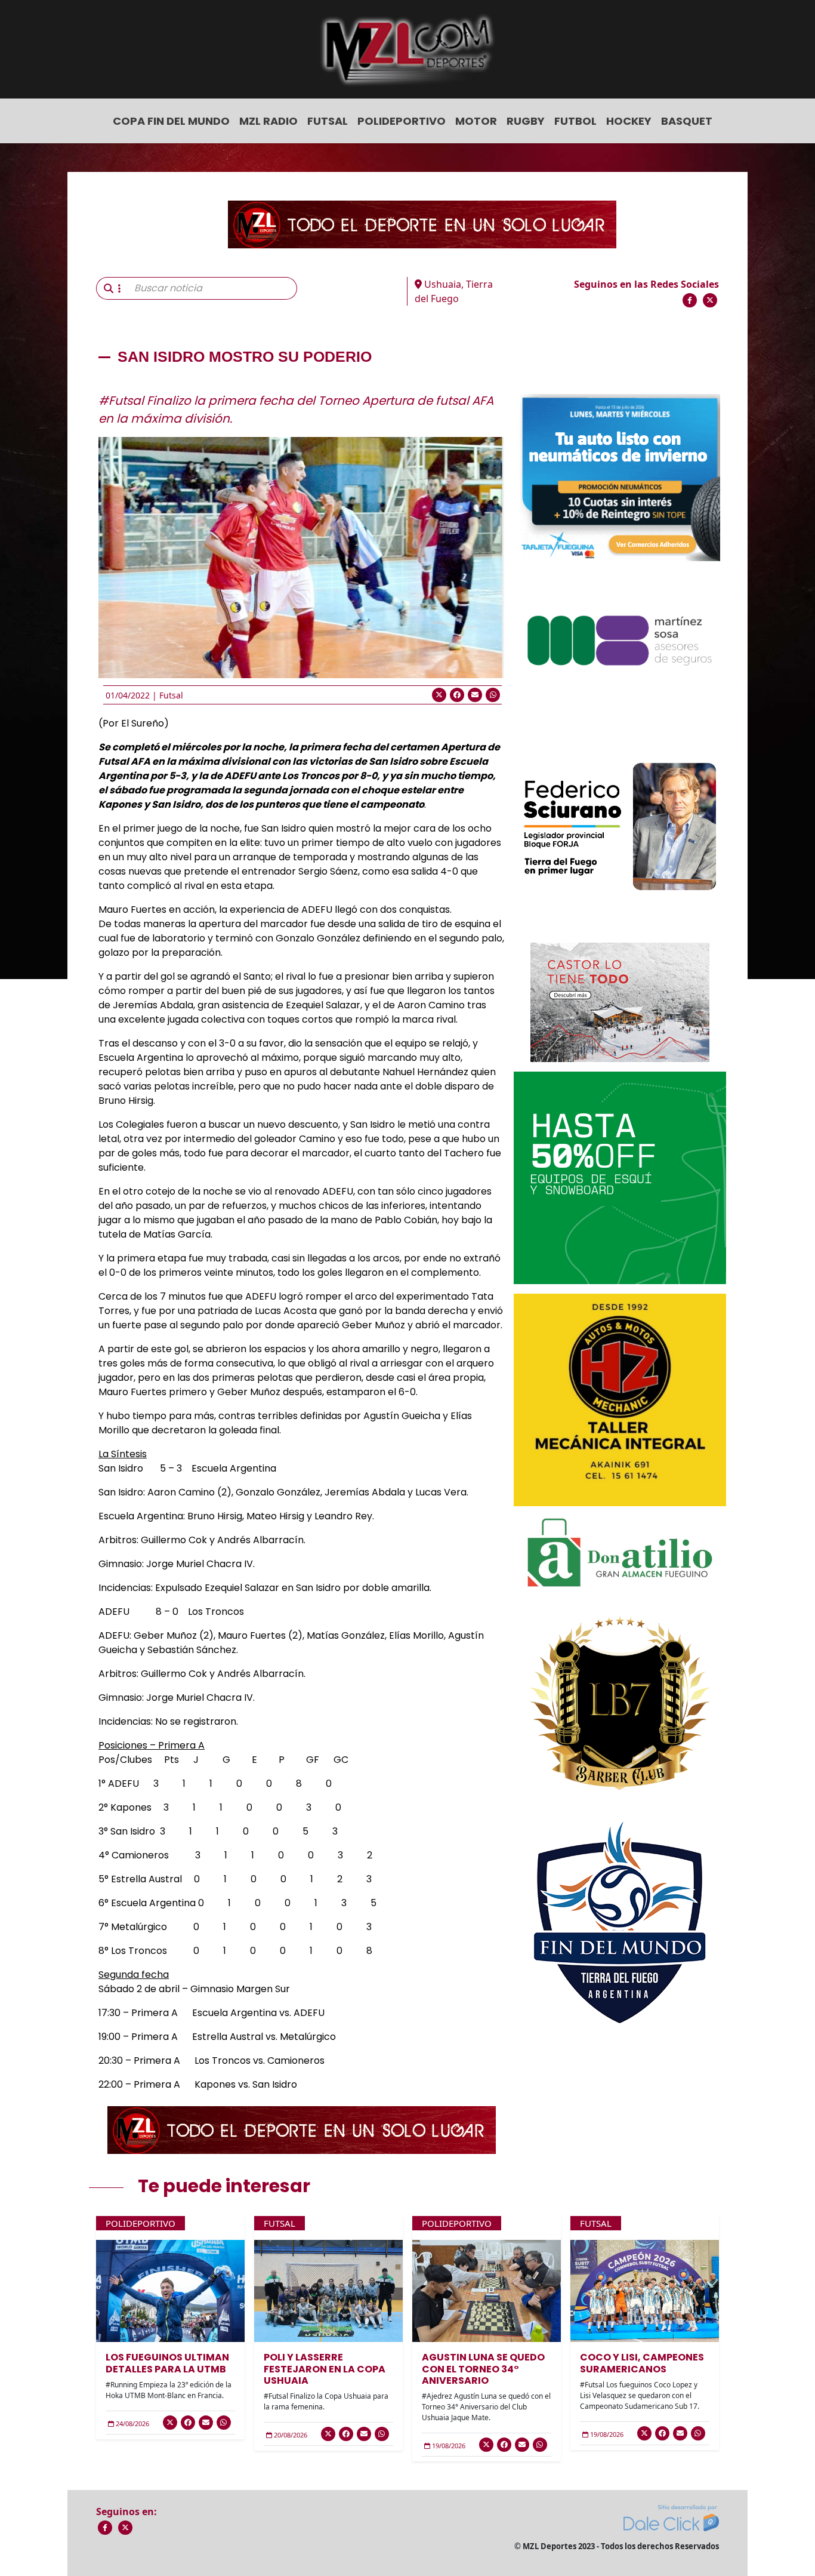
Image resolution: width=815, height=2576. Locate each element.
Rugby (526, 121)
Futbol (575, 121)
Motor (476, 121)
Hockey (629, 121)
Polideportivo (402, 121)
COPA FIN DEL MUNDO (171, 121)
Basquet (687, 121)
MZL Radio (268, 121)
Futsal (328, 121)
